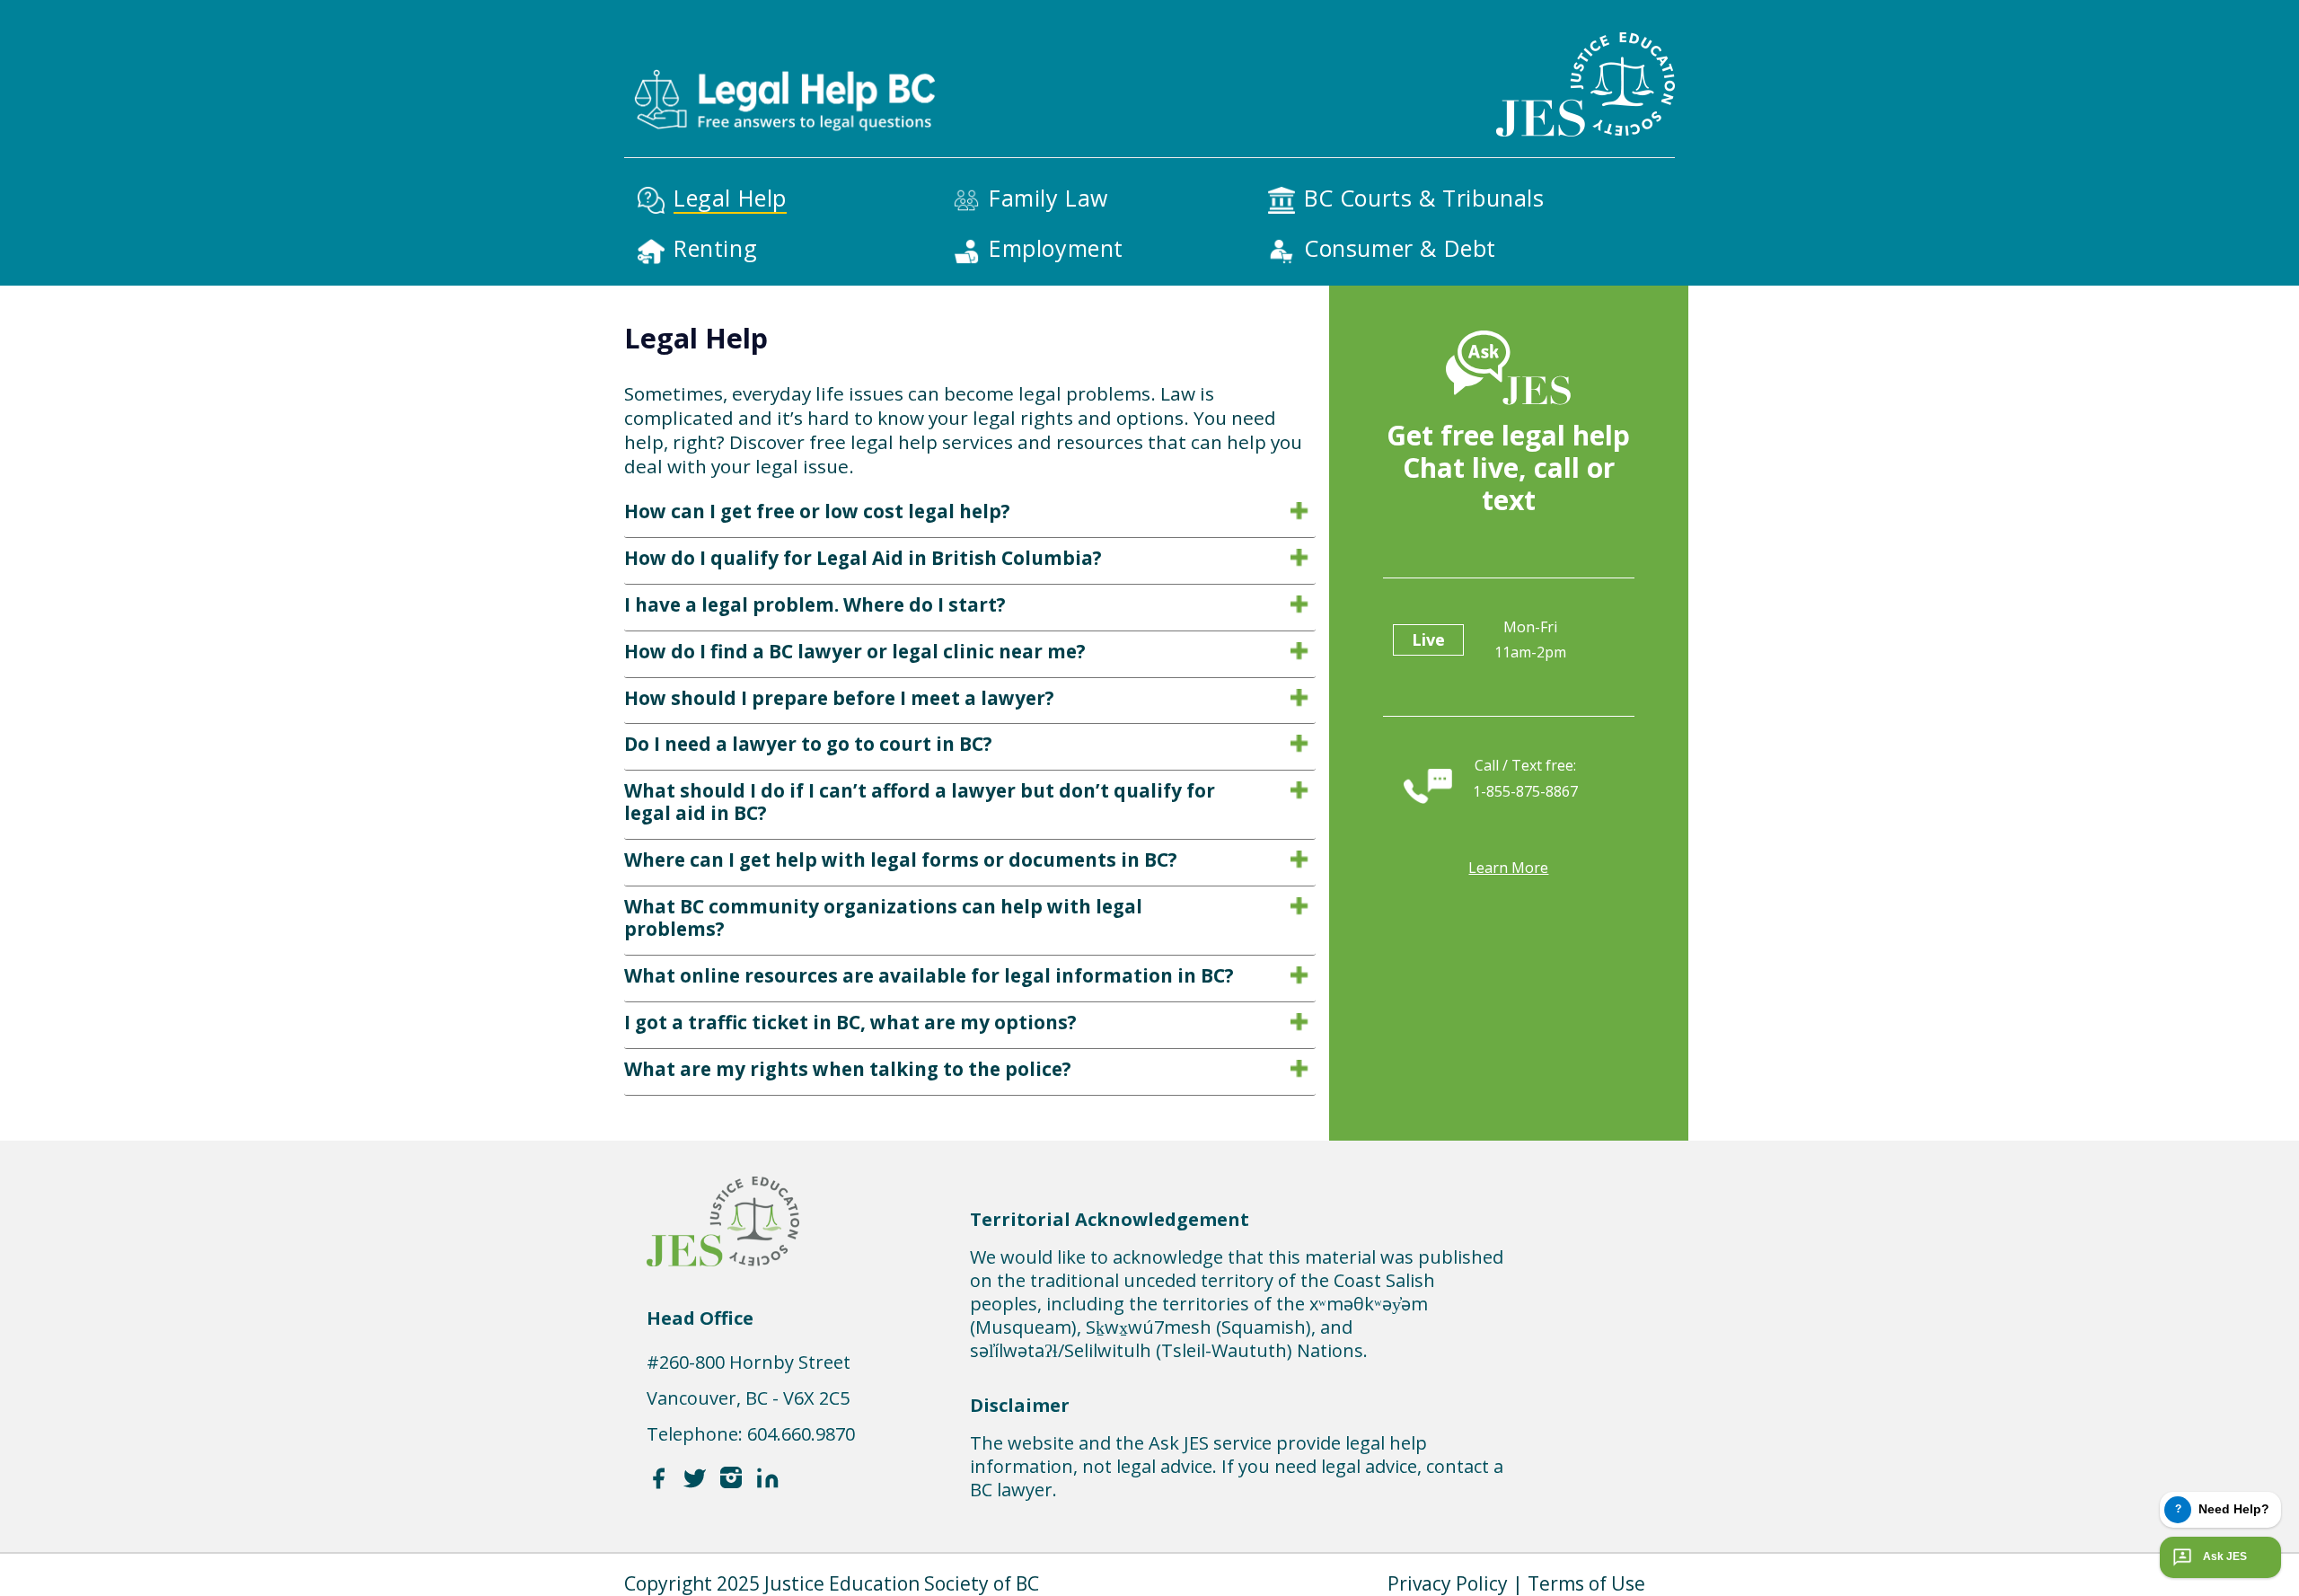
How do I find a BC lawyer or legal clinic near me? (855, 651)
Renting (715, 248)
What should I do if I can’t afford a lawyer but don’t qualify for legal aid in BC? (920, 802)
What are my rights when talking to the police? (848, 1069)
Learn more (1508, 868)
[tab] (970, 516)
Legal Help (730, 198)
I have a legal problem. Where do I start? (815, 604)
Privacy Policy (1448, 1583)
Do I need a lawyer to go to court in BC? (808, 744)
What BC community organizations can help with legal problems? (883, 917)
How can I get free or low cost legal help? (817, 511)
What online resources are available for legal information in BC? (929, 975)
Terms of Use (1586, 1583)
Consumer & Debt (1400, 248)
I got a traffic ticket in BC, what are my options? (850, 1022)
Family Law (1048, 198)
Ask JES (2225, 1556)
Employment (1056, 248)
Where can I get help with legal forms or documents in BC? (901, 860)
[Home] (783, 71)
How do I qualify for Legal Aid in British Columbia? (863, 558)
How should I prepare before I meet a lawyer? (839, 698)
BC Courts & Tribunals (1424, 198)
